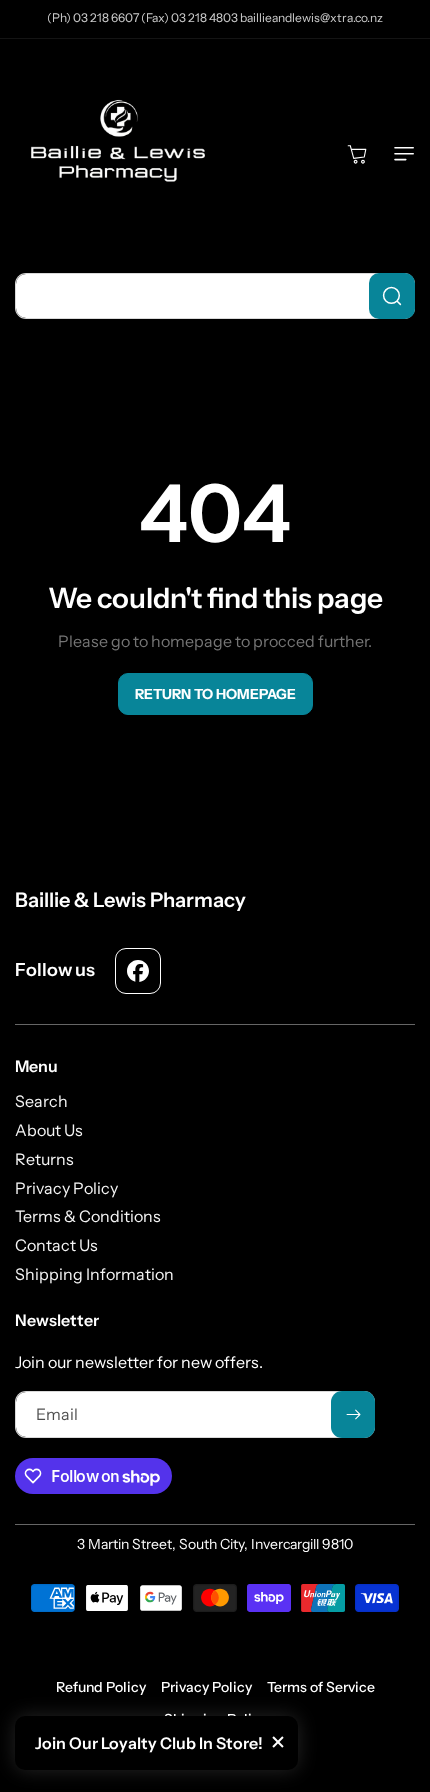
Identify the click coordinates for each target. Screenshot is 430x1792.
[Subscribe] (353, 1414)
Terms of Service (321, 1687)
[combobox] (215, 296)
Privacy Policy (206, 1687)
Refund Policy (101, 1687)
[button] (400, 154)
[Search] (392, 296)
